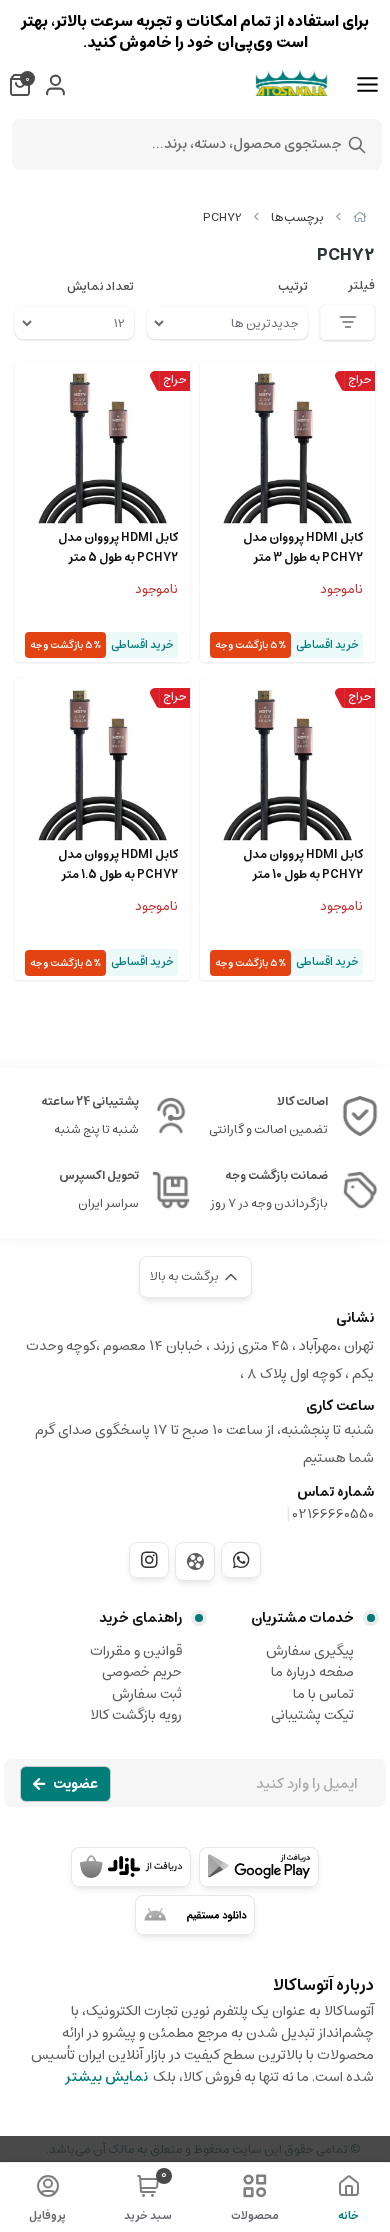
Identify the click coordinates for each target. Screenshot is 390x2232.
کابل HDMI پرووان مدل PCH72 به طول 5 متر (118, 548)
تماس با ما (323, 1694)
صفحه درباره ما (312, 1672)
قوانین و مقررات (136, 1651)
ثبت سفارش (147, 1694)
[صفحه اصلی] (360, 217)
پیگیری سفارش (310, 1651)
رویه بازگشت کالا (136, 1715)
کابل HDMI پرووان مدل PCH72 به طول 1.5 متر (118, 865)
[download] (195, 1915)
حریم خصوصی (142, 1672)
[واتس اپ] (241, 1560)
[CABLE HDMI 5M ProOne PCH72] (102, 448)
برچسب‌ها (297, 217)
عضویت (75, 1784)
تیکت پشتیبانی (312, 1715)
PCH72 (222, 217)
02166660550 (333, 1514)
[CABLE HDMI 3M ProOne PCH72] (287, 448)
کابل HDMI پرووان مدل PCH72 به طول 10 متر (303, 865)
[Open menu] (367, 85)
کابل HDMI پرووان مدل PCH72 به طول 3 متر (303, 548)
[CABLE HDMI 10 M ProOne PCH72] (287, 765)
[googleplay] (259, 1867)
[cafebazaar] (131, 1867)
